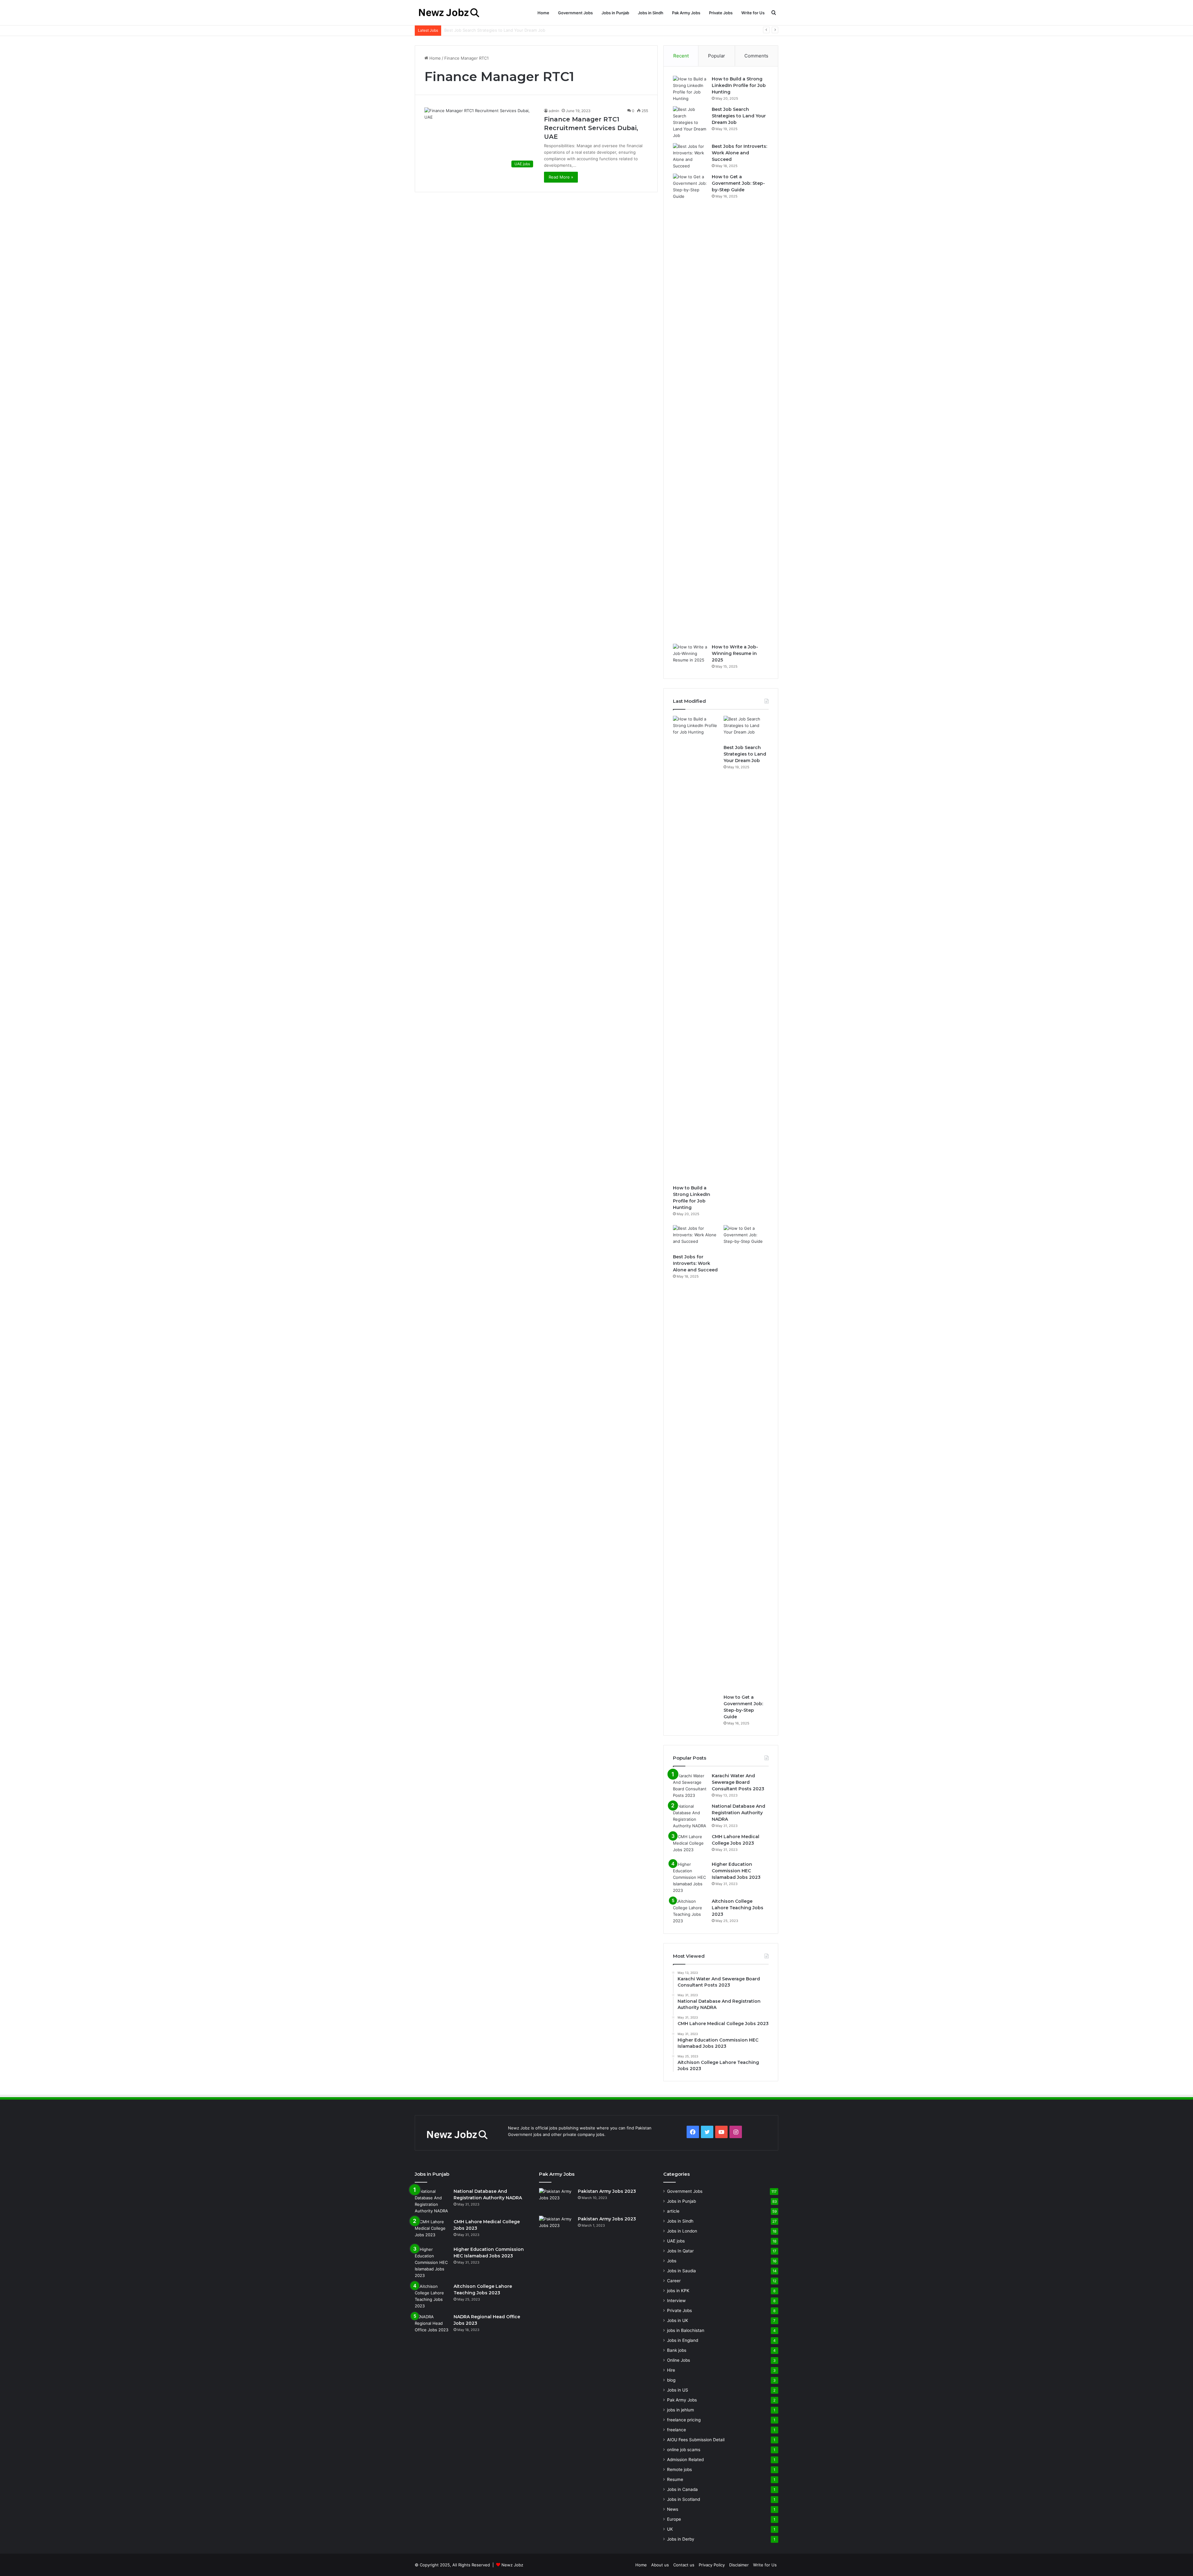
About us (660, 2565)
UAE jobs (676, 2241)
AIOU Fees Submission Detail (696, 2440)
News (673, 2509)
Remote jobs (679, 2469)
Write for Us (753, 13)
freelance (676, 2430)
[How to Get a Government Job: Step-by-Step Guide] (690, 407)
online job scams (684, 2450)
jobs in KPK (678, 2291)
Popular (717, 56)
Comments (756, 56)
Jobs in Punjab (615, 13)
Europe (674, 2519)
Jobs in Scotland (683, 2499)
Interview (676, 2301)
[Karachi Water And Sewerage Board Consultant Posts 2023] (690, 1786)
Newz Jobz (512, 2565)
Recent (681, 56)
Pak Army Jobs (686, 13)
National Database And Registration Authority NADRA (738, 1813)
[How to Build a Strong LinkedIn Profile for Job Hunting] (690, 89)
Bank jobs (677, 2350)
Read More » (561, 177)
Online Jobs (679, 2360)
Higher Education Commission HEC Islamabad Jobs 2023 (736, 1871)
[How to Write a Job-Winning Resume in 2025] (690, 655)
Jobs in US (678, 2390)
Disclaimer (739, 2565)
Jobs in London (682, 2231)
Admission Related (685, 2460)
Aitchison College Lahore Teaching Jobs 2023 (738, 1908)
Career (674, 2281)
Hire (671, 2370)
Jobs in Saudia (681, 2271)
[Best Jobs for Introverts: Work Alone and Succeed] (690, 156)
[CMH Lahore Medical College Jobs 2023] (690, 1845)
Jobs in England (683, 2340)
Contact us (684, 2565)
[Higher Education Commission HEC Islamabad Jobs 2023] (690, 1877)
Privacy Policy (712, 2565)
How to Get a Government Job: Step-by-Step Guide (738, 183)
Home (543, 13)
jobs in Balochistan (686, 2330)
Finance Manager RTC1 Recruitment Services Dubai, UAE (591, 128)
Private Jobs (721, 13)
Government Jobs (575, 13)
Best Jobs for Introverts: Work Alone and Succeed (739, 153)
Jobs (672, 2261)
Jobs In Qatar (680, 2251)
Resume (675, 2479)
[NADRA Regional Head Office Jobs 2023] (432, 2325)
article (673, 2211)
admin (554, 111)
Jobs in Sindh (651, 13)
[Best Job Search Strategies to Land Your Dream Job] (690, 123)
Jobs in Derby (681, 2539)
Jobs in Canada (682, 2489)
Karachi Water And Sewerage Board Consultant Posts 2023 (738, 1782)
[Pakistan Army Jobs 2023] (556, 2200)
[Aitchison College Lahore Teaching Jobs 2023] (690, 1911)
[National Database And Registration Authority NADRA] (690, 1816)
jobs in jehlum (681, 2410)
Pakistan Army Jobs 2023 (607, 2191)
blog (671, 2380)
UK (670, 2529)
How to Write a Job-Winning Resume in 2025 (735, 653)
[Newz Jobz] (454, 13)
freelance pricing (684, 2420)
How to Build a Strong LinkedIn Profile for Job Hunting (739, 85)
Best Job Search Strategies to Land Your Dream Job (739, 116)
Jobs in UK (678, 2320)
